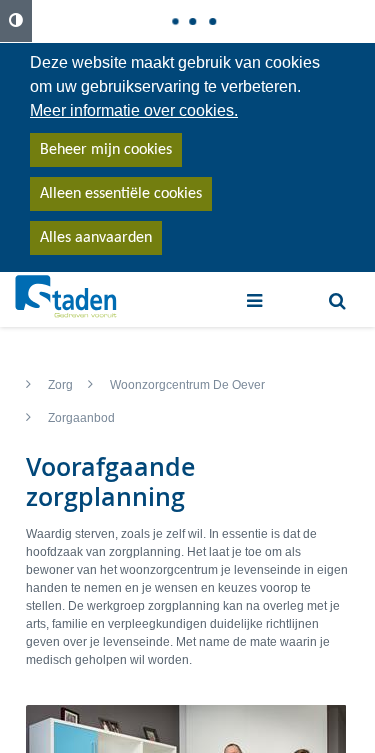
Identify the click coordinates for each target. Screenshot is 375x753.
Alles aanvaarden (96, 238)
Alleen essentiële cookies (121, 194)
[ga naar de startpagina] (66, 297)
